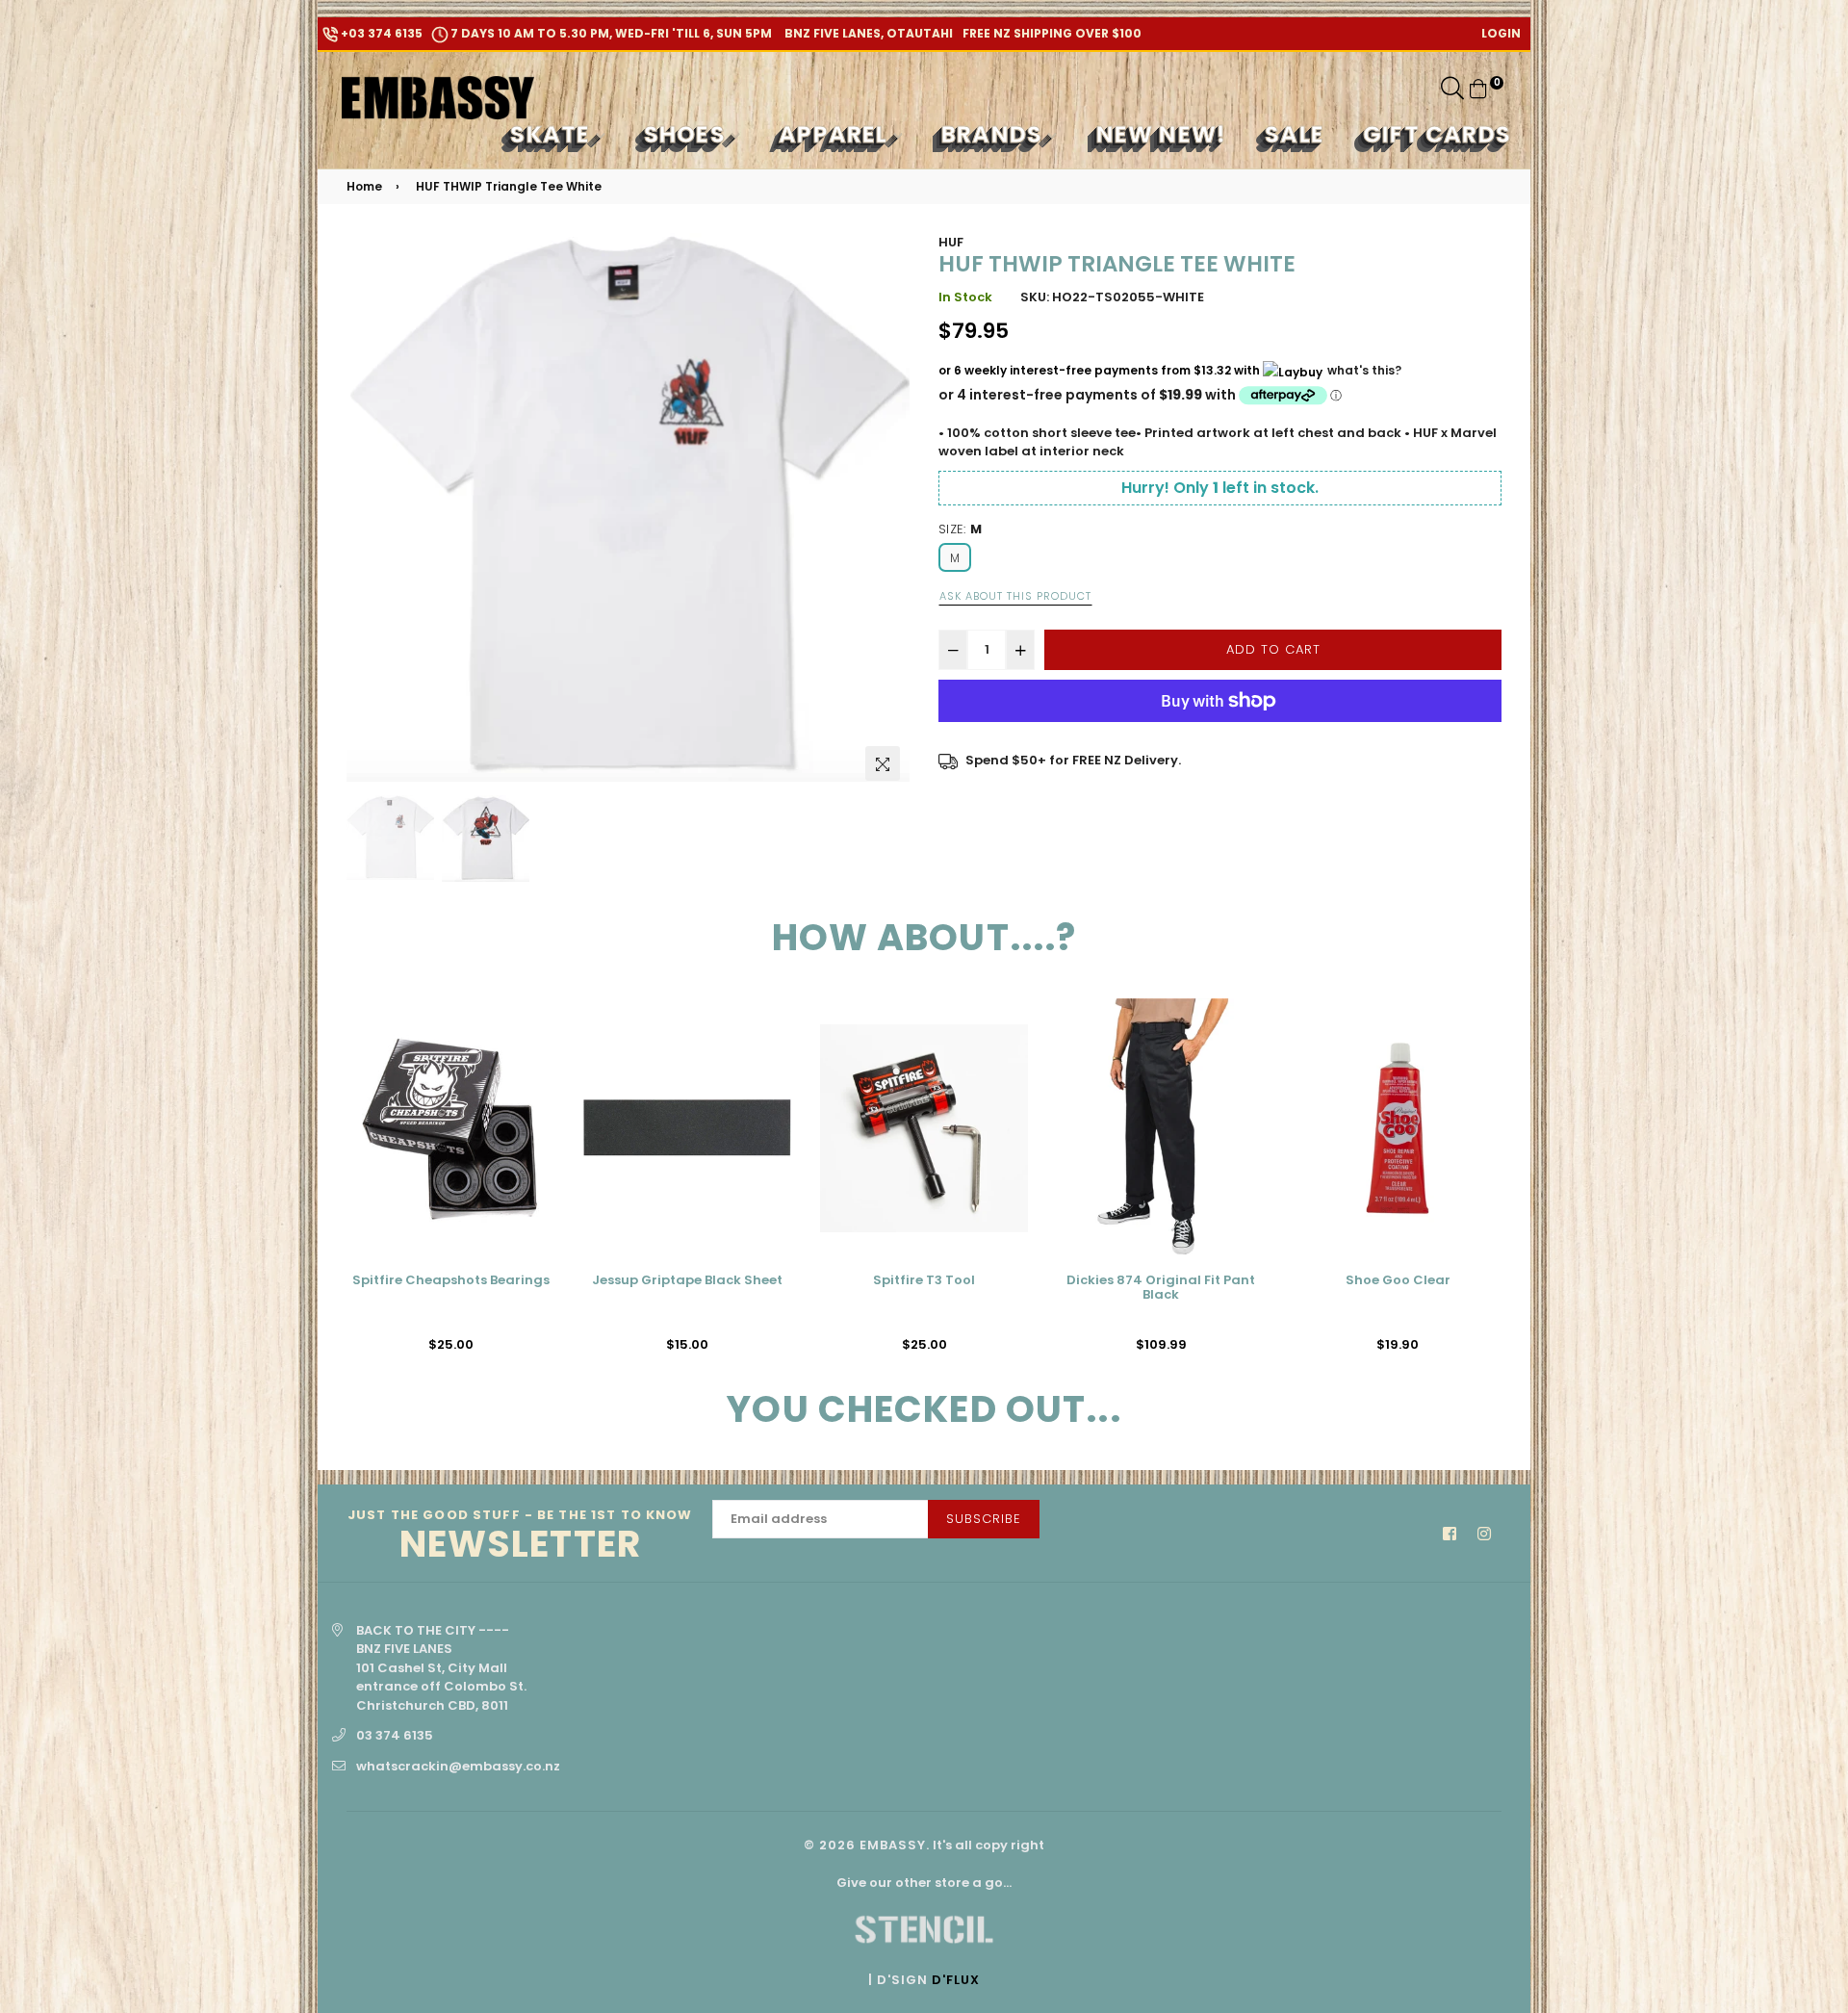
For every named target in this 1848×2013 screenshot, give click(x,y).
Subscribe (984, 1519)
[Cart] (1478, 88)
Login (1501, 33)
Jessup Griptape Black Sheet (687, 1281)
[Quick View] (533, 1044)
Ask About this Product (1015, 596)
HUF (951, 242)
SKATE (553, 134)
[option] (628, 507)
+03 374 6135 (380, 33)
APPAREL (836, 134)
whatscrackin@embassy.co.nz (458, 1766)
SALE (1295, 134)
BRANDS (995, 134)
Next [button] (885, 511)
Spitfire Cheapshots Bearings (451, 1281)
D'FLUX (956, 1980)
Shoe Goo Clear (1398, 1281)
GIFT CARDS (1437, 134)
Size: (960, 529)
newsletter (520, 1537)
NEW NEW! (1162, 134)
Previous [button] (371, 511)
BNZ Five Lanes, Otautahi (867, 33)
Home (364, 186)
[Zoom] (883, 763)
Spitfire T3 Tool (924, 1281)
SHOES (688, 134)
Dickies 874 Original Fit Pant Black (1161, 1289)
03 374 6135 (395, 1735)
